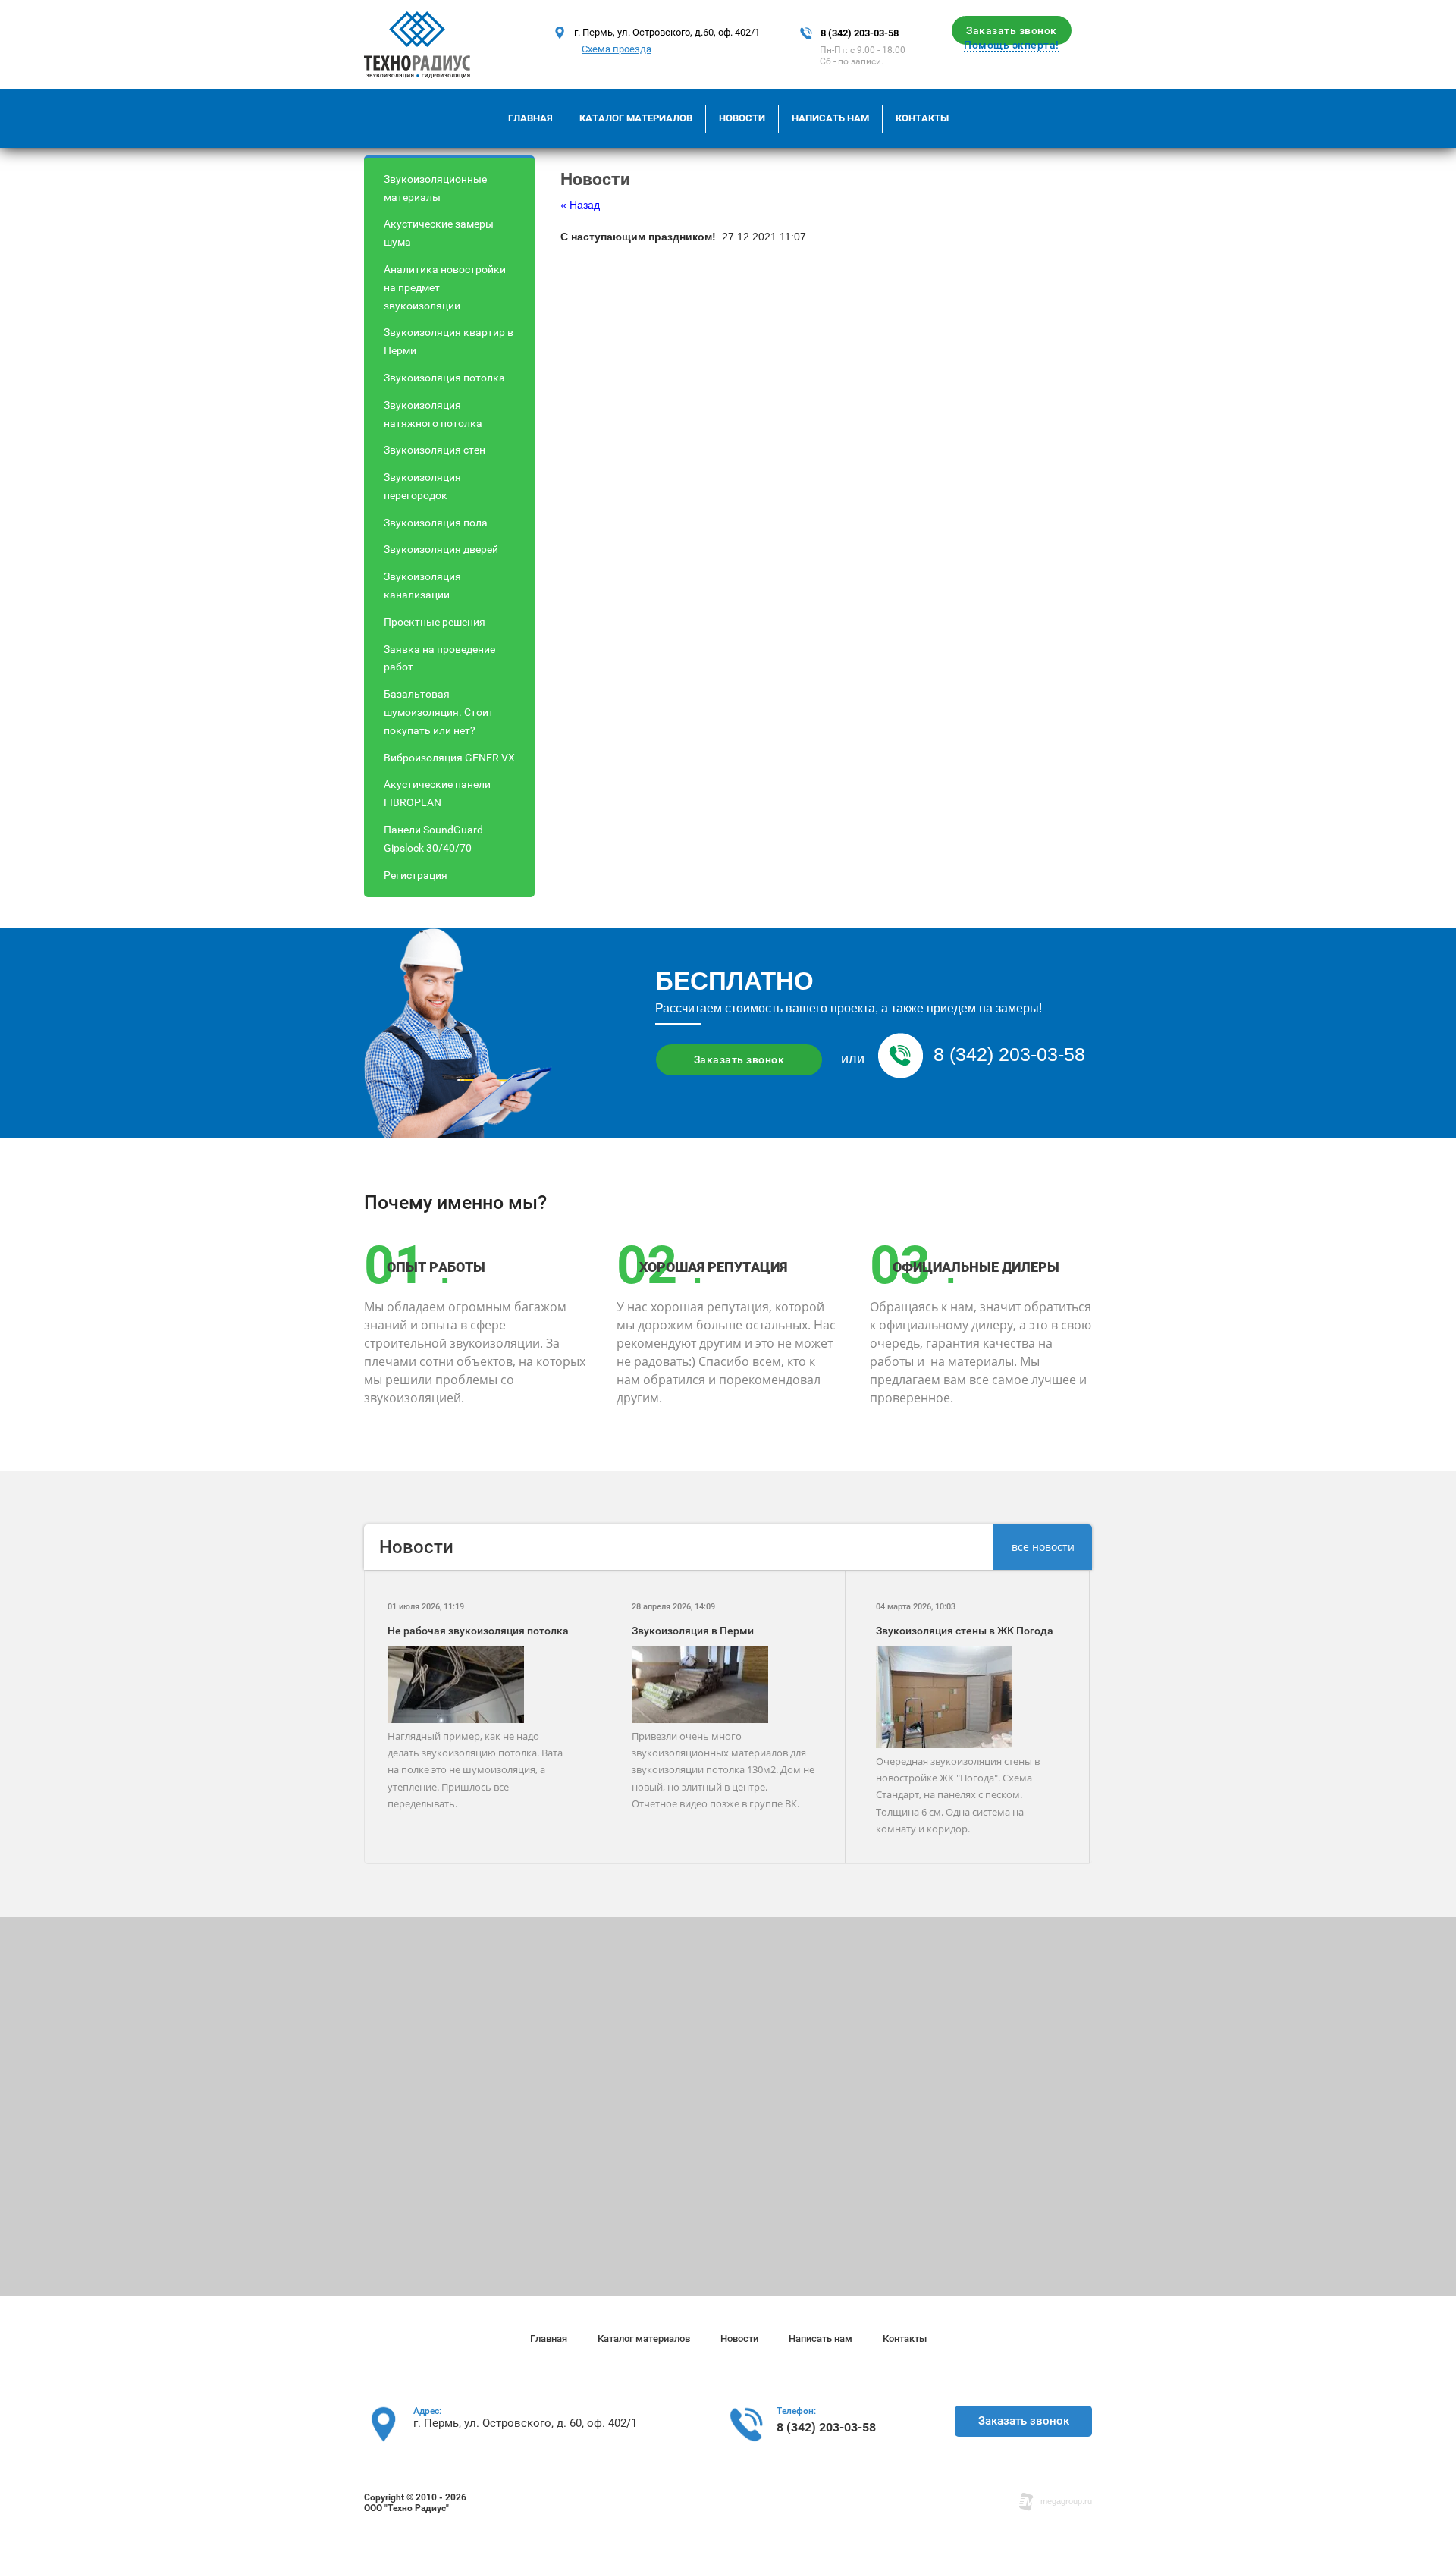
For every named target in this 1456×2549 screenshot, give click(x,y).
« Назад (580, 205)
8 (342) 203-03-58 (860, 33)
